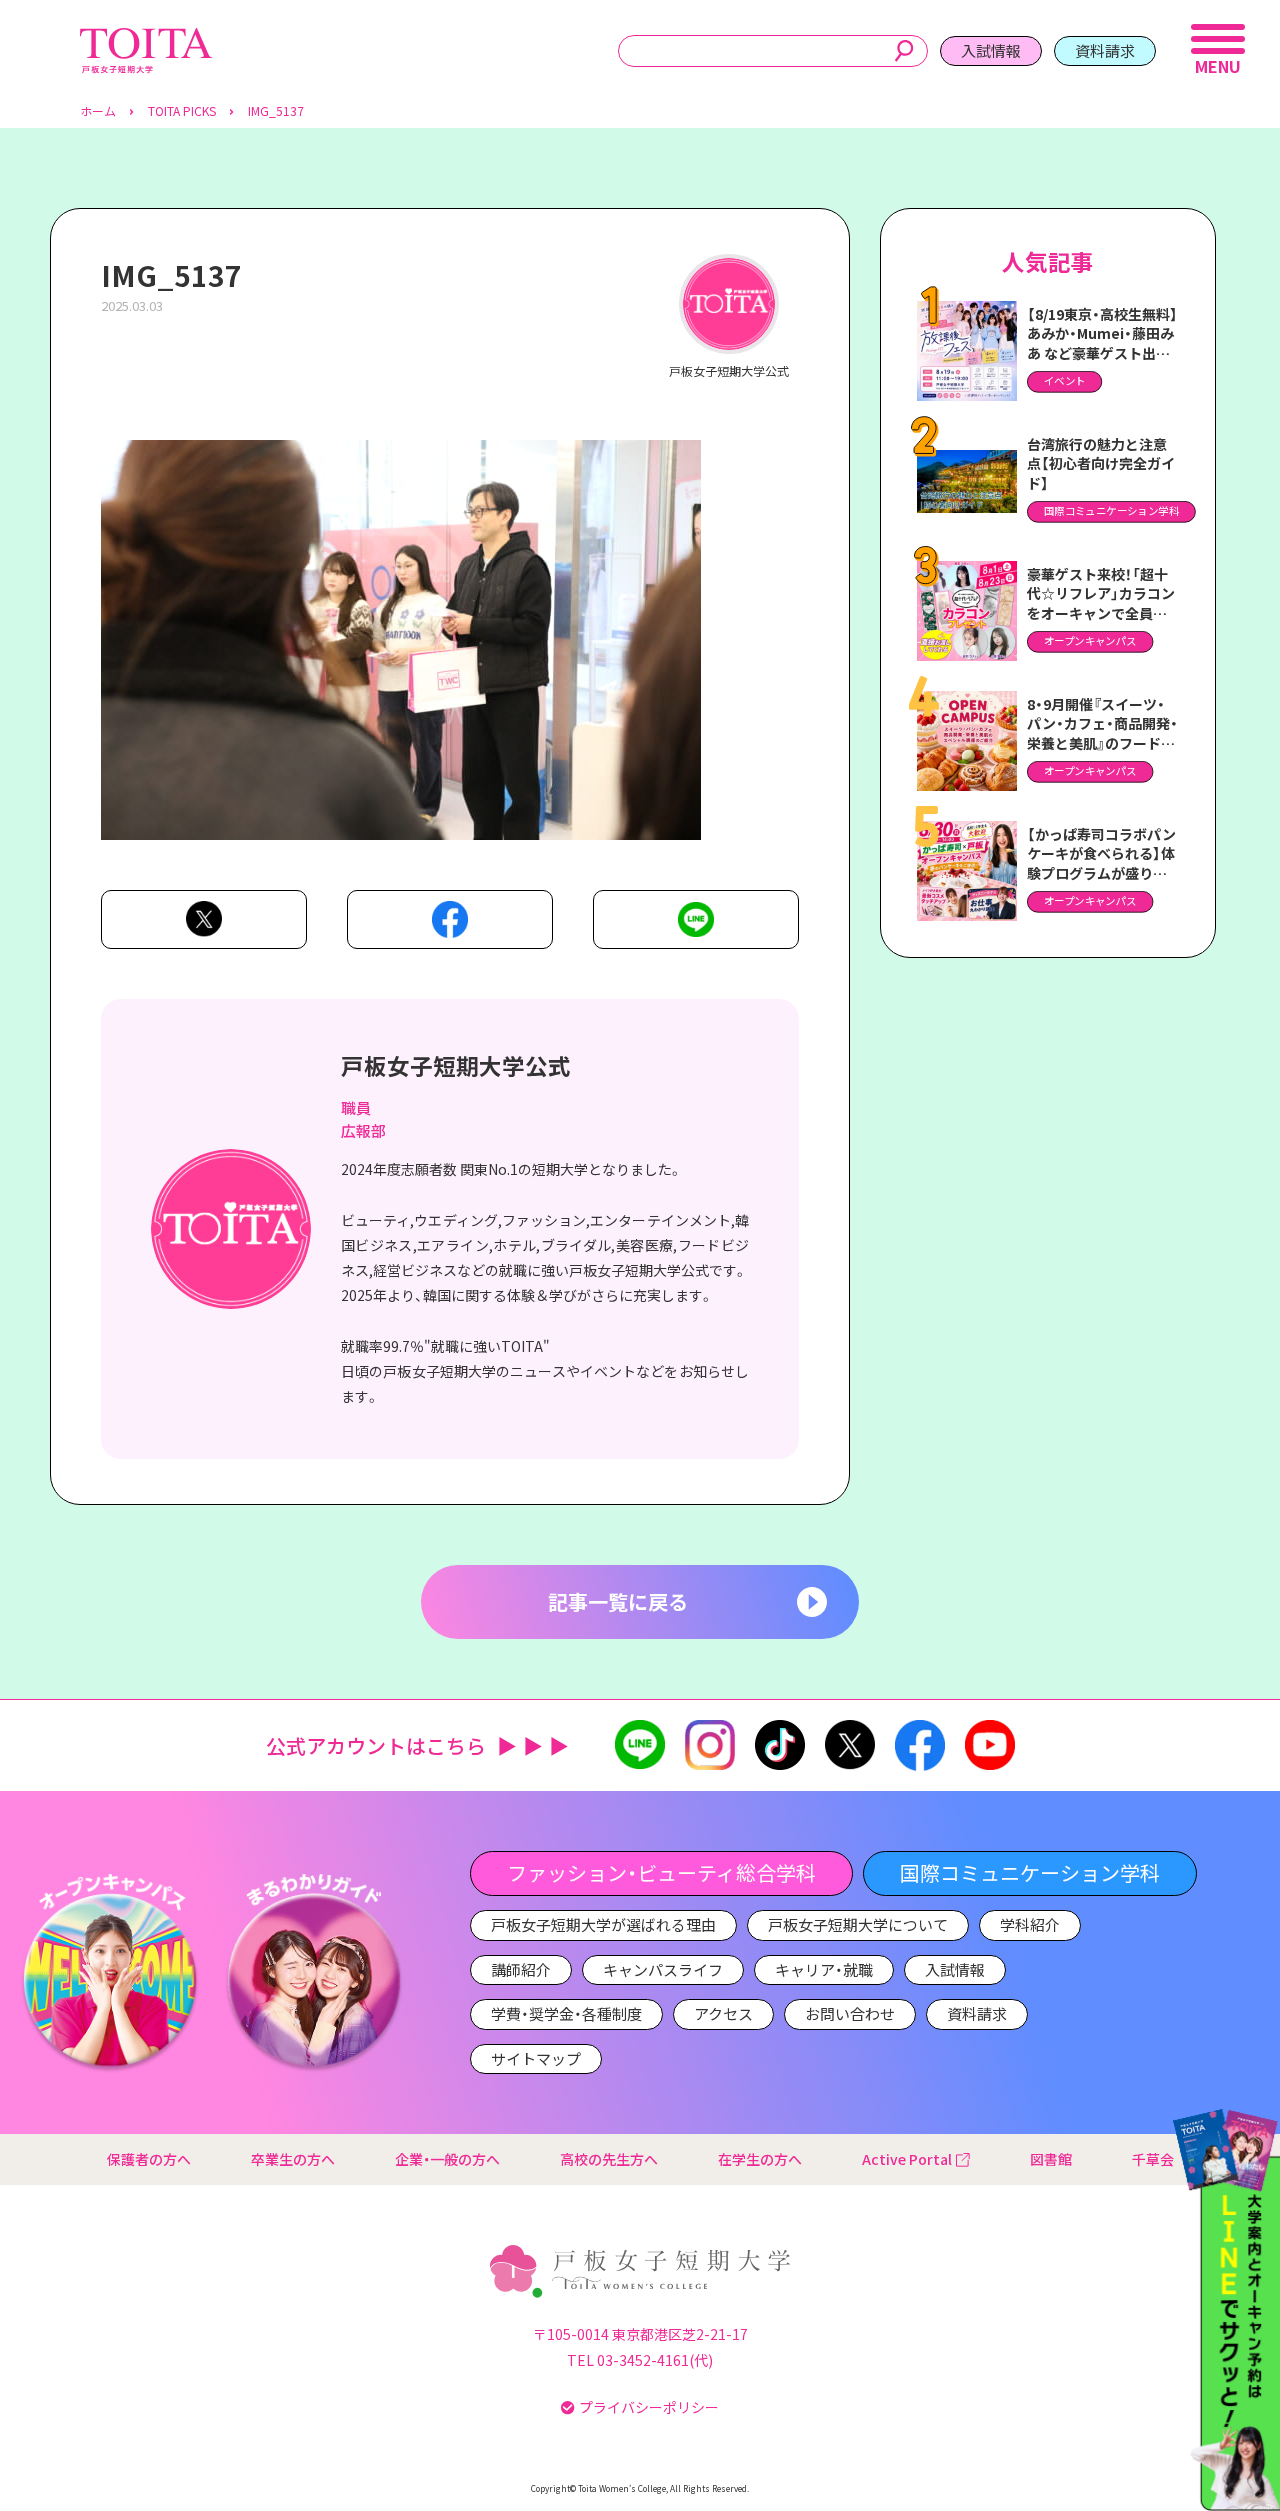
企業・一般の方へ (447, 2159)
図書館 (1051, 2159)
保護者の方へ (149, 2159)
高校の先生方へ (609, 2159)
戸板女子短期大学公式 (456, 1065)
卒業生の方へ (293, 2159)
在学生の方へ (760, 2159)
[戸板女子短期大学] (146, 38)
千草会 (1153, 2159)
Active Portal (907, 2159)
